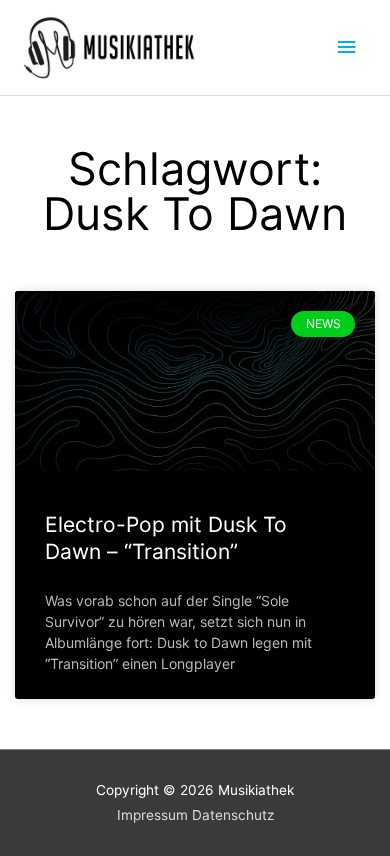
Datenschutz (233, 815)
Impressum (152, 815)
